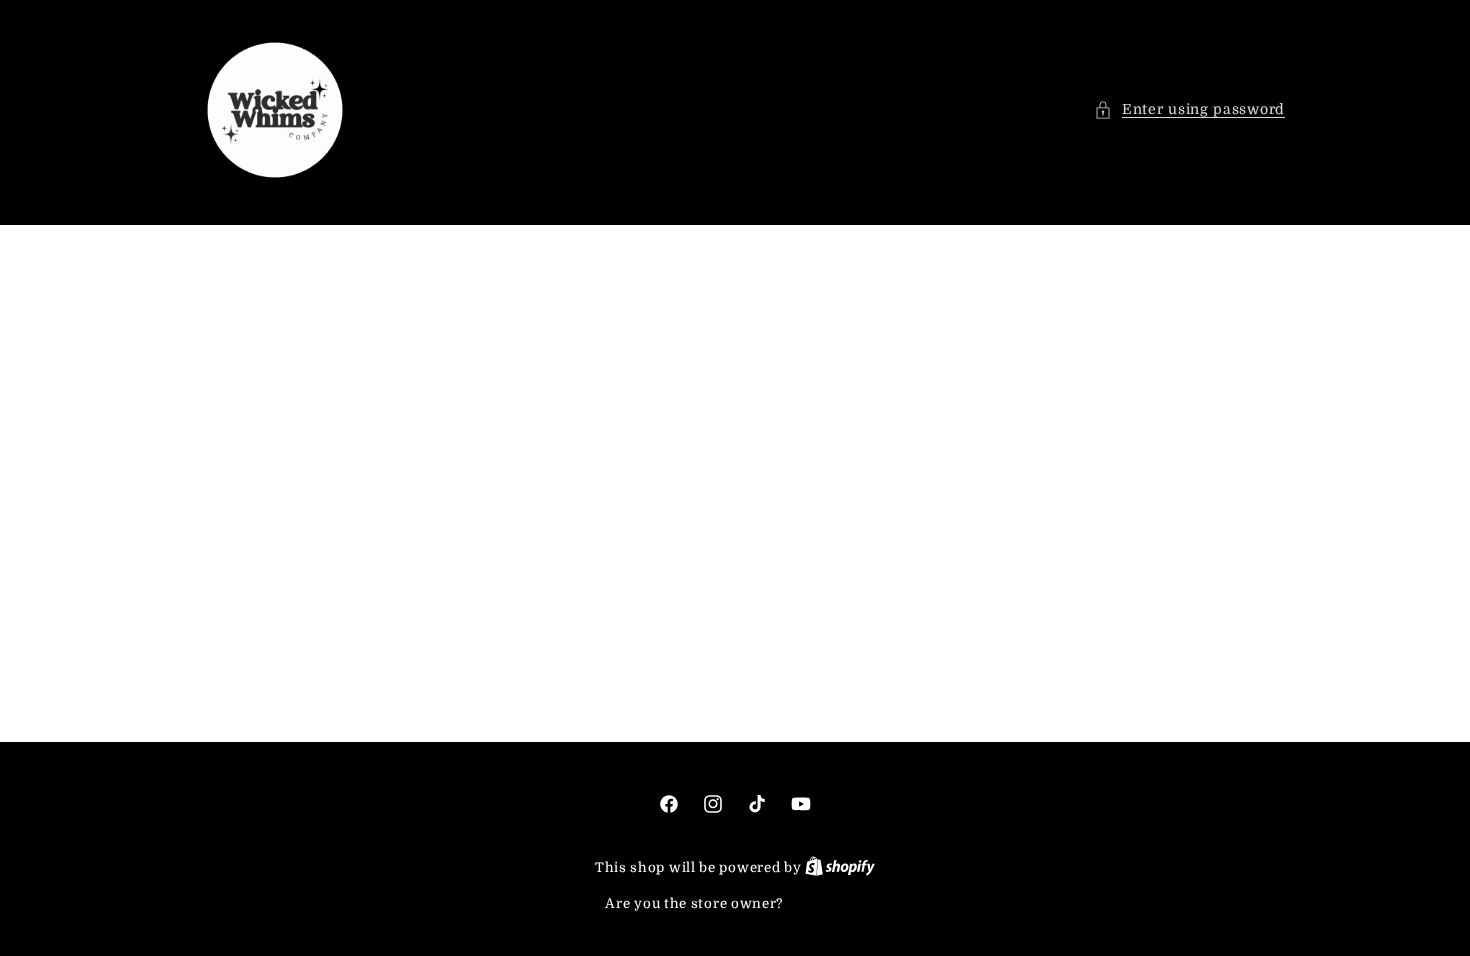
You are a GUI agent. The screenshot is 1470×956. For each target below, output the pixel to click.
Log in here (826, 903)
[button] (1189, 109)
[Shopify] (840, 867)
